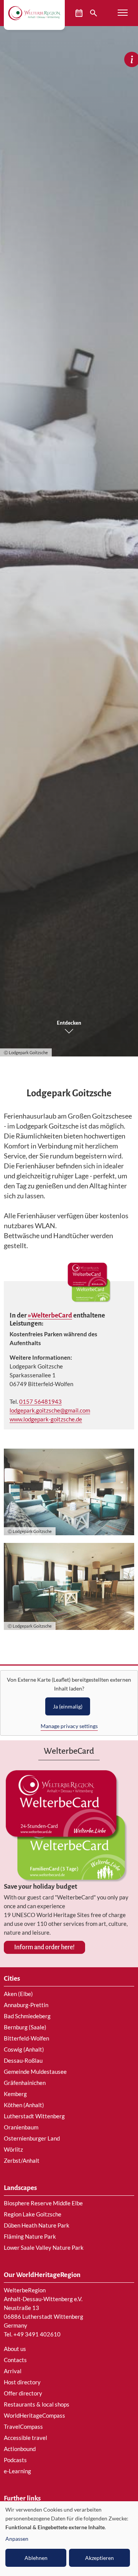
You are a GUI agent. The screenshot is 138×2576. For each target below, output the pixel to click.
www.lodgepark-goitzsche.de (46, 1419)
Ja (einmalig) (68, 1706)
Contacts (15, 2360)
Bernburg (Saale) (25, 2027)
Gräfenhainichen (25, 2083)
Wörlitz (13, 2149)
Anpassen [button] (17, 2539)
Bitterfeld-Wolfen (26, 2038)
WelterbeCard (52, 1315)
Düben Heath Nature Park (37, 2225)
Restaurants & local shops (37, 2404)
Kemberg (15, 2094)
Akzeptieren (99, 2558)
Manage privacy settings (69, 1726)
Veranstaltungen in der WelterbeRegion (80, 13)
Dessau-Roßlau (23, 2060)
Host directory (22, 2382)
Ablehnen (36, 2558)
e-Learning (17, 2471)
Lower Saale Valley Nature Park (44, 2247)
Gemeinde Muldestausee (35, 2072)
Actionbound (20, 2449)
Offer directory (23, 2393)
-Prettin (38, 2005)
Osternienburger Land (32, 2138)
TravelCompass (23, 2426)
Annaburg (16, 2005)
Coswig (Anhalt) (24, 2049)
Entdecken (69, 1023)
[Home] (34, 13)
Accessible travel (25, 2438)
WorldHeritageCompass (34, 2415)
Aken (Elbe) (18, 1994)
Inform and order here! (44, 1947)
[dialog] (69, 2539)
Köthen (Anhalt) (24, 2105)
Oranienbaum (21, 2127)
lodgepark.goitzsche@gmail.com (50, 1410)
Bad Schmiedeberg (27, 2016)
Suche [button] (94, 13)
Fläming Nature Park (30, 2236)
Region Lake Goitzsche (33, 2214)
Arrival (13, 2371)
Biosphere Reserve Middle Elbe (43, 2203)
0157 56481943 (40, 1401)
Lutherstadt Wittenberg (34, 2116)
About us (15, 2349)
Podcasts (15, 2460)
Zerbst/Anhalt (22, 2160)
